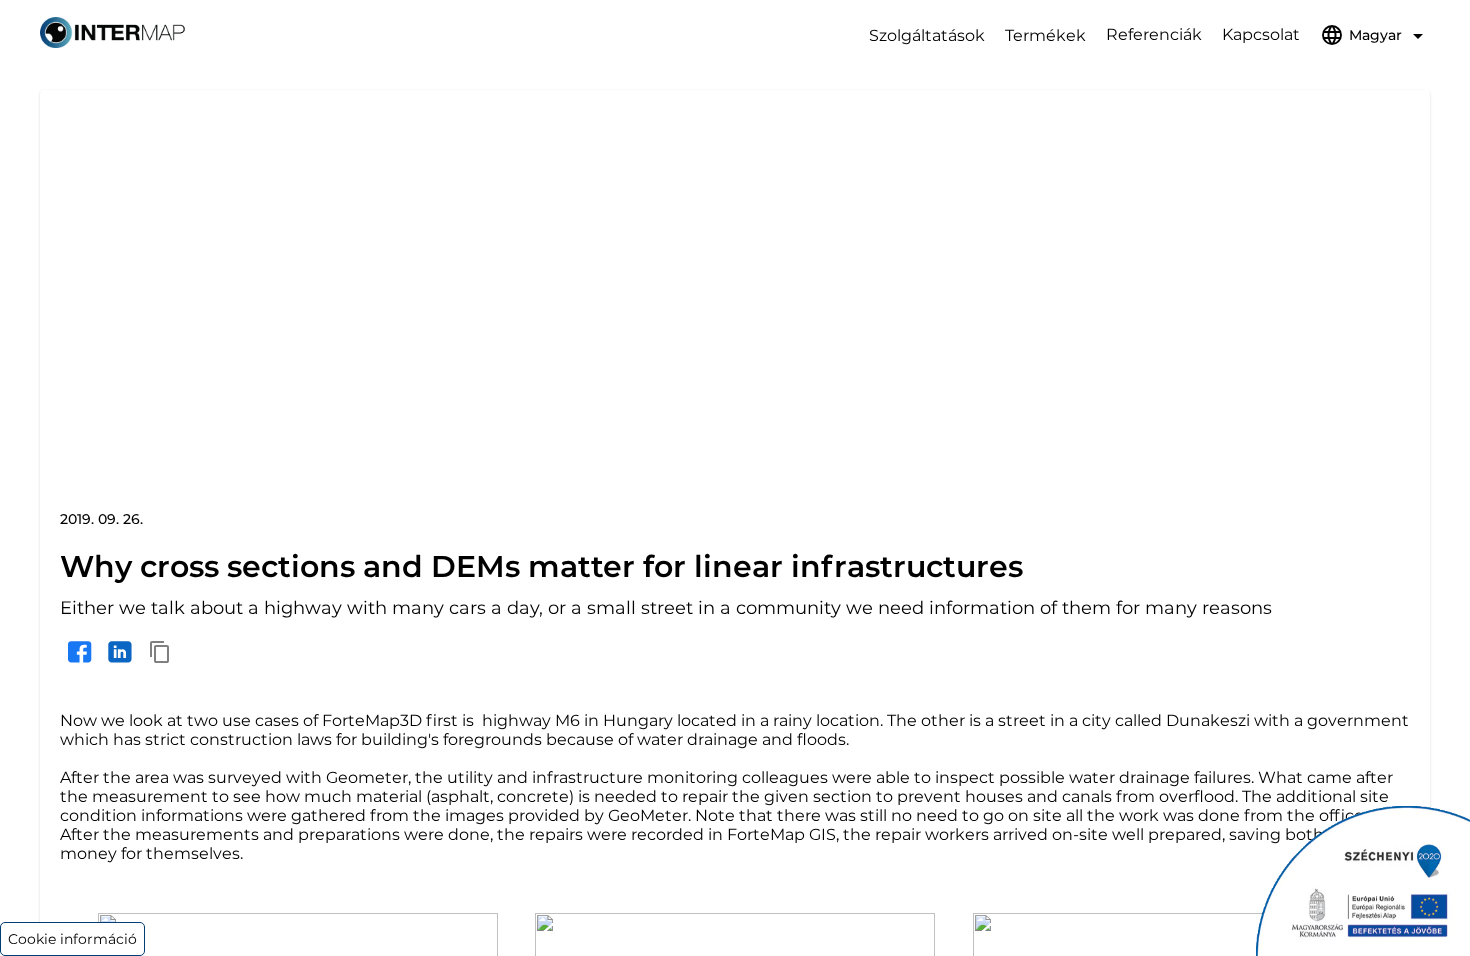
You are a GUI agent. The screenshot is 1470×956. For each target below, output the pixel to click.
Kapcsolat (1261, 34)
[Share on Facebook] (80, 651)
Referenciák (1154, 34)
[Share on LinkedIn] (120, 651)
